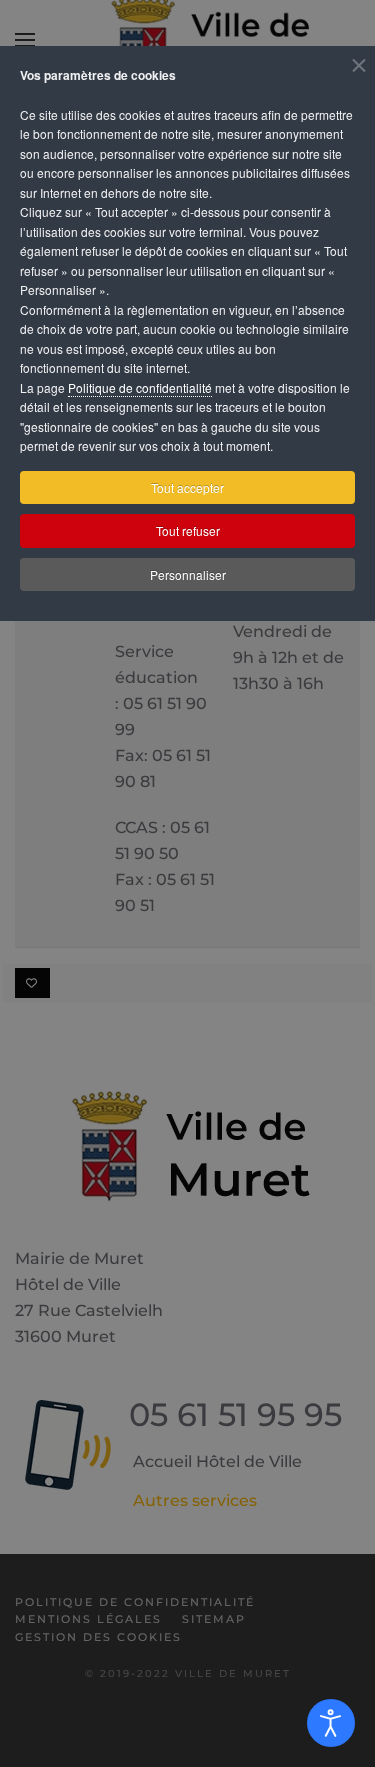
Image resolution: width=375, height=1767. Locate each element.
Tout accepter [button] (187, 487)
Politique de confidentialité (140, 387)
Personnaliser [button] (188, 574)
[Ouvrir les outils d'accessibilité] (331, 1723)
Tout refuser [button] (188, 530)
